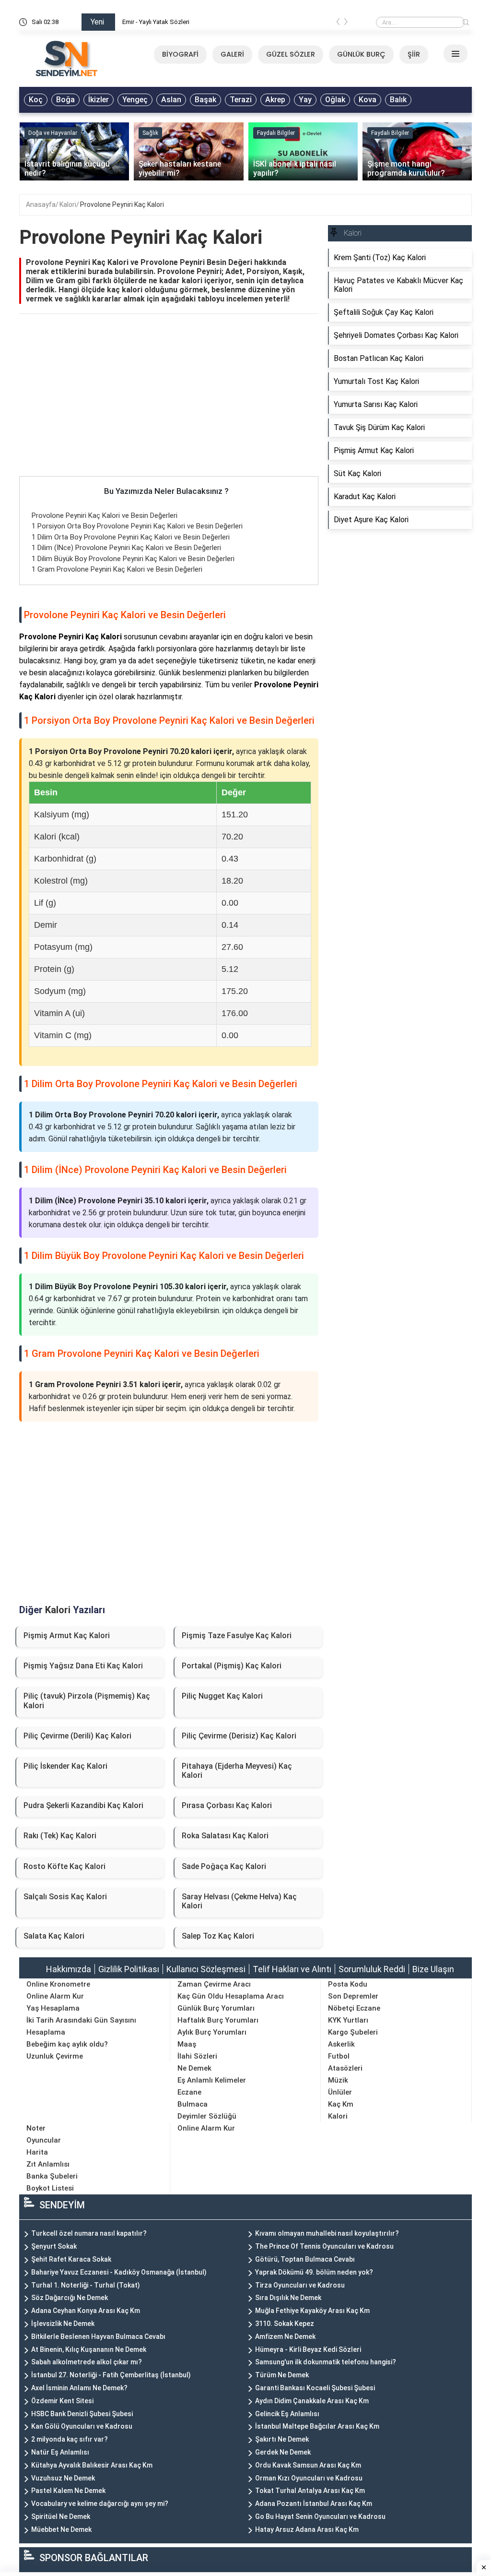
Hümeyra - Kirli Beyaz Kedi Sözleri (308, 2349)
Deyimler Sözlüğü (207, 2116)
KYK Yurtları (348, 2020)
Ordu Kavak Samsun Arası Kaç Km (308, 2465)
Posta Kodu (348, 1984)
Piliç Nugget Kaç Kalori (222, 1696)
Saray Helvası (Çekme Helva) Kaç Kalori (239, 1901)
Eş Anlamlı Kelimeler (212, 2080)
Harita (37, 2152)
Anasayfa (41, 204)
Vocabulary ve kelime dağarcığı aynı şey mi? (100, 2504)
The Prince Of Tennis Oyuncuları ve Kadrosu (324, 2246)
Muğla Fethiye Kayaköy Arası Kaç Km (312, 2311)
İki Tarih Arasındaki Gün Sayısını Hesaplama (81, 2026)
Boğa (65, 100)
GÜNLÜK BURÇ (361, 54)
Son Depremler (353, 1996)
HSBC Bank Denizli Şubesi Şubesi (82, 2414)
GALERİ (232, 54)
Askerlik (341, 2044)
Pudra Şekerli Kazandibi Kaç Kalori (83, 1805)
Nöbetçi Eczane (354, 2008)
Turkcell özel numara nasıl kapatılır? (89, 2233)
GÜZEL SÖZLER (291, 54)
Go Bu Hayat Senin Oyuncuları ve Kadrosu (320, 2516)
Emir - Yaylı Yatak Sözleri (156, 22)
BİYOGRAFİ (180, 54)
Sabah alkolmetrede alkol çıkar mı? (87, 2362)
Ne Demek (194, 2068)
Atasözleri (345, 2068)
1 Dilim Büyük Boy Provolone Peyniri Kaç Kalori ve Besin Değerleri (133, 559)
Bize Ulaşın (433, 1969)
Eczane (189, 2092)
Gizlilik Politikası (129, 1969)
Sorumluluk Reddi (372, 1969)
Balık (398, 100)
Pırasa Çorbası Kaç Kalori (227, 1805)
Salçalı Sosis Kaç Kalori (65, 1897)
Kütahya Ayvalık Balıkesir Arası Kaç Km (92, 2465)
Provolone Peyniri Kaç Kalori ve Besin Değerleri (105, 515)
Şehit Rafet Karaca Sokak (71, 2259)
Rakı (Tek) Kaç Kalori (60, 1836)
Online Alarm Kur (55, 1996)
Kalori (68, 204)
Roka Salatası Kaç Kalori (225, 1836)
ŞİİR (414, 54)
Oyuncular (44, 2140)
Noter (36, 2128)
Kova (368, 100)
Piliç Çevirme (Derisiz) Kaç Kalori (239, 1736)
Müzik (338, 2080)
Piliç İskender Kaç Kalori (65, 1766)
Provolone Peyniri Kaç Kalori (122, 204)
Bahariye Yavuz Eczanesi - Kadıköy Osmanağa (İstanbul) (119, 2272)
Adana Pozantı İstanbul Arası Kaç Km (314, 2504)
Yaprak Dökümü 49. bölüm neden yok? (314, 2272)
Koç (36, 100)
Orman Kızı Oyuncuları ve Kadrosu (309, 2478)
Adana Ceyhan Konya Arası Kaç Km (86, 2311)
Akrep (275, 100)
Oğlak (335, 100)
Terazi (241, 100)
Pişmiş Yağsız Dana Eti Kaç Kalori (83, 1666)
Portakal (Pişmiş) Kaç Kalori (232, 1666)
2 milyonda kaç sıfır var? (70, 2439)
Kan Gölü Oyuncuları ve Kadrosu (82, 2426)
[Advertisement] (169, 405)
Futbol (339, 2056)
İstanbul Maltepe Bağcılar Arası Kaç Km (317, 2426)
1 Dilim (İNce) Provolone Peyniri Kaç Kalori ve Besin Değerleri (126, 548)
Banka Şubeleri (52, 2176)
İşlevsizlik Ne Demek (63, 2324)
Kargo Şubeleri (353, 2032)
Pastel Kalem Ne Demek (68, 2491)
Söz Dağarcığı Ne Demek (70, 2298)
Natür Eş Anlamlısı (60, 2452)
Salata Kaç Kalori (54, 1936)
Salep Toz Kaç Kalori (218, 1936)
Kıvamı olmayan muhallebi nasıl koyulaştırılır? (327, 2233)
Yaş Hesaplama (53, 2008)
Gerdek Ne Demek (283, 2452)
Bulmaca (193, 2104)
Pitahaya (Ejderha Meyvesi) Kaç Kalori (237, 1771)
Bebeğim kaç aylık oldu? (67, 2044)
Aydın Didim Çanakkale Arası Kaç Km (312, 2401)
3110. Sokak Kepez (285, 2324)
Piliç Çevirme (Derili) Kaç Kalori (77, 1736)
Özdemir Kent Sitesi (62, 2401)
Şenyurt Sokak (54, 2246)
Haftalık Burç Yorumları (218, 2020)
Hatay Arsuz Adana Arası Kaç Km (307, 2529)
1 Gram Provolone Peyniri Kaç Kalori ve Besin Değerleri (117, 569)
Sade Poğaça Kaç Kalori (224, 1866)
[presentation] (338, 24)
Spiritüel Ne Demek (61, 2516)
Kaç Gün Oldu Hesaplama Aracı (231, 1996)
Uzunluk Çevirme (55, 2056)
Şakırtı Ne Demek (282, 2439)
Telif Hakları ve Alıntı (292, 1969)
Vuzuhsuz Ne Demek (63, 2478)
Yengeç (135, 100)
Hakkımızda (69, 1969)
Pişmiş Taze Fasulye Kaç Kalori (237, 1635)
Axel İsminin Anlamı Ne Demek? (79, 2388)
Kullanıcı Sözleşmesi (206, 1969)
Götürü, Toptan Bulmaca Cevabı (305, 2259)
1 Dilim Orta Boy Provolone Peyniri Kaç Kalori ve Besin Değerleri (131, 537)
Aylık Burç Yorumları (212, 2032)
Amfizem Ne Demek (285, 2336)
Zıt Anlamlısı (48, 2164)
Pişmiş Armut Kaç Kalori (67, 1635)
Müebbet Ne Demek (61, 2529)
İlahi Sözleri (197, 2056)
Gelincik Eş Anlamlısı (287, 2414)
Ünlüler (340, 2092)
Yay (305, 100)
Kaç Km (341, 2104)
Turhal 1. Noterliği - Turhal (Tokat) (86, 2285)
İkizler (99, 100)
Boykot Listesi (50, 2188)
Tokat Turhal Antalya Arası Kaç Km (310, 2491)
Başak (205, 100)
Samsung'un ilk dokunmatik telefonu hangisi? (326, 2362)
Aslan (171, 100)
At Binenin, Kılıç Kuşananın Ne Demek (89, 2349)
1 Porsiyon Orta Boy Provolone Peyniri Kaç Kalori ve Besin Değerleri (137, 526)
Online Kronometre (58, 1984)
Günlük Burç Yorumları (216, 2008)
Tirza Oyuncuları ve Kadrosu (300, 2285)
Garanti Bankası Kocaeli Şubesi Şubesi (315, 2388)
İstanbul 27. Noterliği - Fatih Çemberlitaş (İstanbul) (111, 2375)
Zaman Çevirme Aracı (214, 1984)
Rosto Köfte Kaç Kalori (64, 1866)
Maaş (187, 2044)
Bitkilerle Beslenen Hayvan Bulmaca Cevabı (98, 2336)
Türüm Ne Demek (282, 2375)
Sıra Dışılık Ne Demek (288, 2298)
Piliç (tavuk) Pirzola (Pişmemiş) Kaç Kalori (87, 1701)
